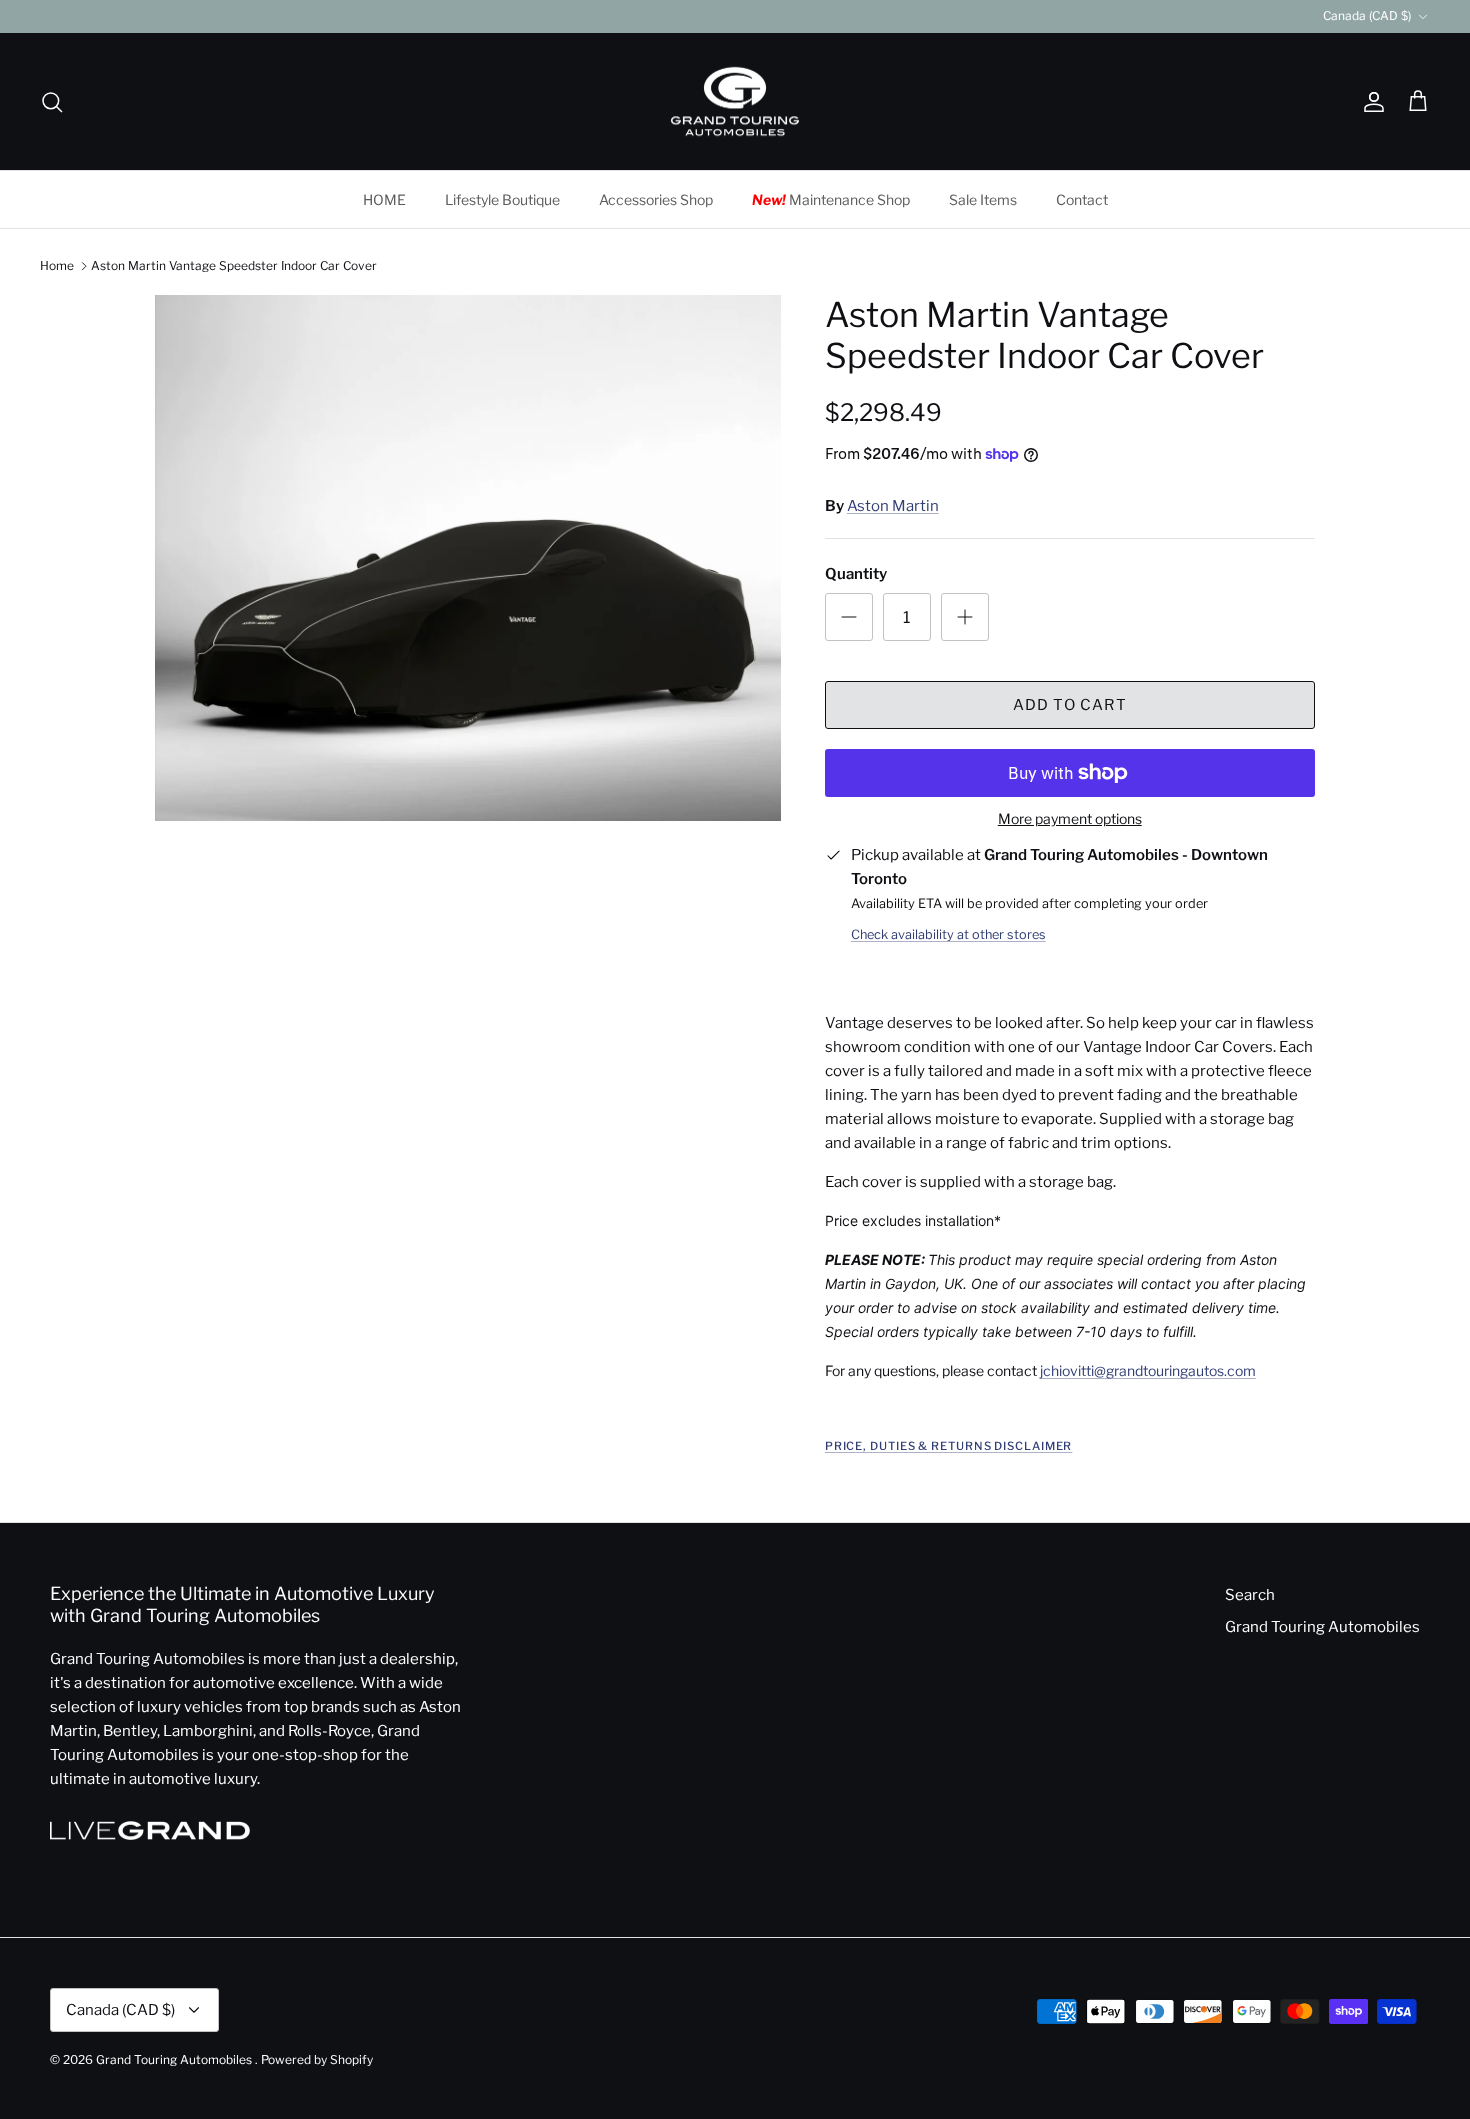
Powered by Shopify (317, 2059)
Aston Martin (893, 506)
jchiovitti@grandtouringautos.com (1148, 1370)
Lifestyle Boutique (502, 199)
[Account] (1370, 102)
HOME (384, 199)
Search (1250, 1595)
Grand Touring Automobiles (1322, 1627)
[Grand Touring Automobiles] (735, 102)
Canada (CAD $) (1367, 15)
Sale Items (983, 199)
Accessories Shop (656, 199)
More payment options (1070, 819)
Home (57, 265)
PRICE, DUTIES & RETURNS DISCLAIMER (949, 1446)
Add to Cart (1070, 705)
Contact (1082, 199)
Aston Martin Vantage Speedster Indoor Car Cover (234, 265)
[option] (468, 558)
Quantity (856, 574)
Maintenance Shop (831, 199)
